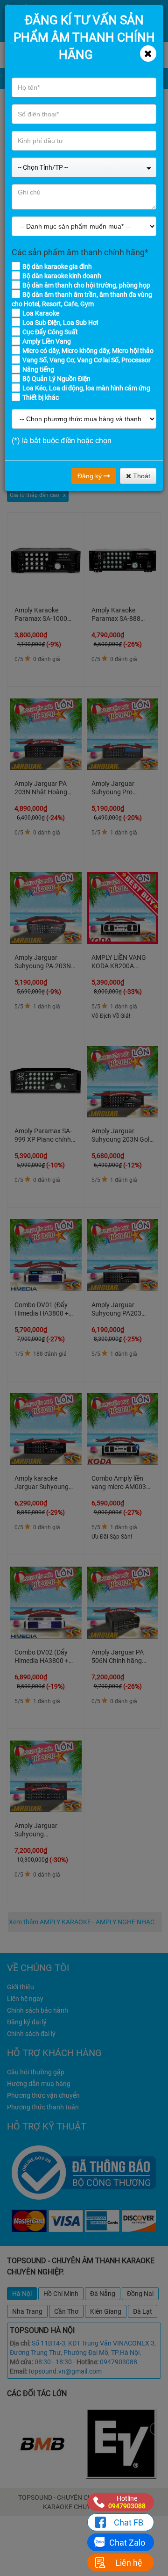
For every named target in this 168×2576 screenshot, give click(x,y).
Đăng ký (91, 476)
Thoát (141, 476)
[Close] (148, 54)
